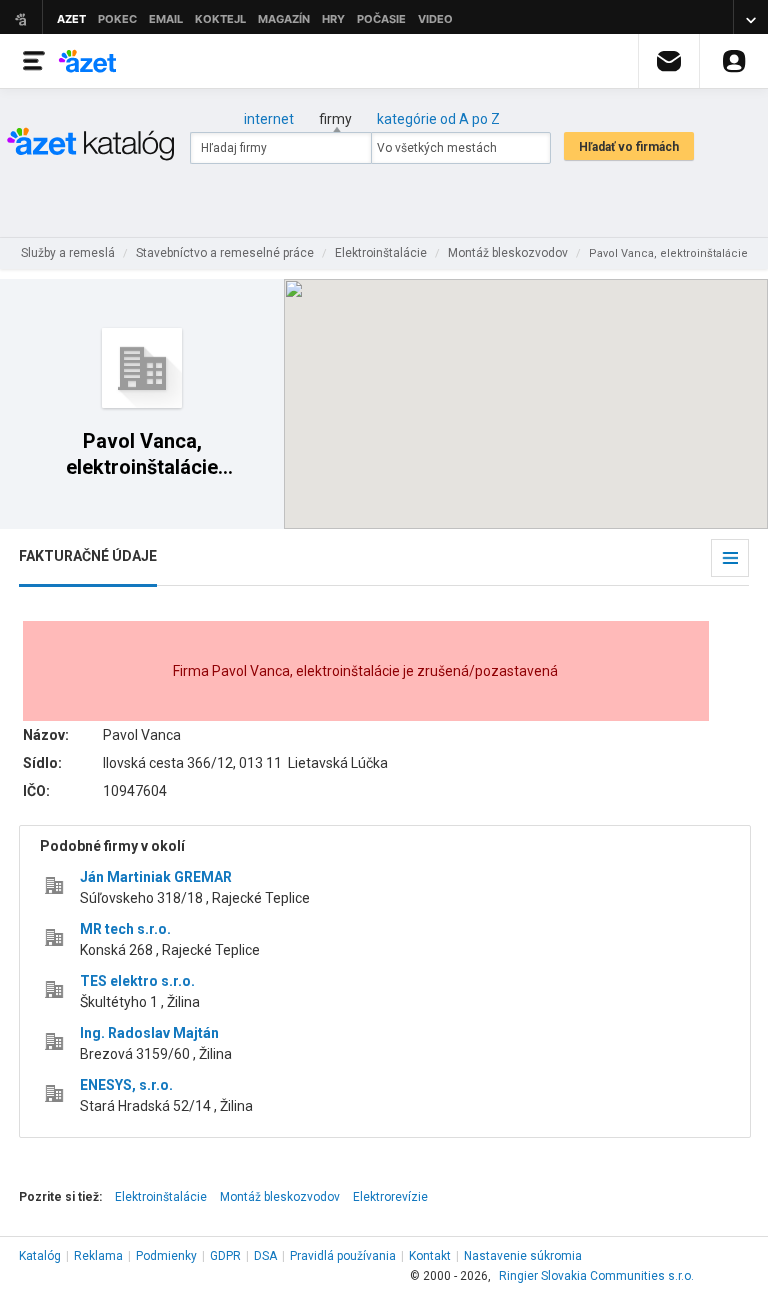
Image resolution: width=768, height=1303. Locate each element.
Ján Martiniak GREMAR (156, 877)
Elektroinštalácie (161, 1197)
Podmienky (166, 1256)
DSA (265, 1256)
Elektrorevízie (390, 1197)
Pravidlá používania (343, 1256)
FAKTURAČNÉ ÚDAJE (88, 556)
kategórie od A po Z (438, 119)
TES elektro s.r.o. (137, 981)
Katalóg (40, 1256)
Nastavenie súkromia (523, 1256)
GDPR (225, 1256)
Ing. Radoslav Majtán (149, 1033)
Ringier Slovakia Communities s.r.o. (596, 1276)
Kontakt (430, 1256)
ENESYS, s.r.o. (126, 1085)
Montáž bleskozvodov (280, 1197)
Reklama (98, 1256)
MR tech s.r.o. (125, 929)
